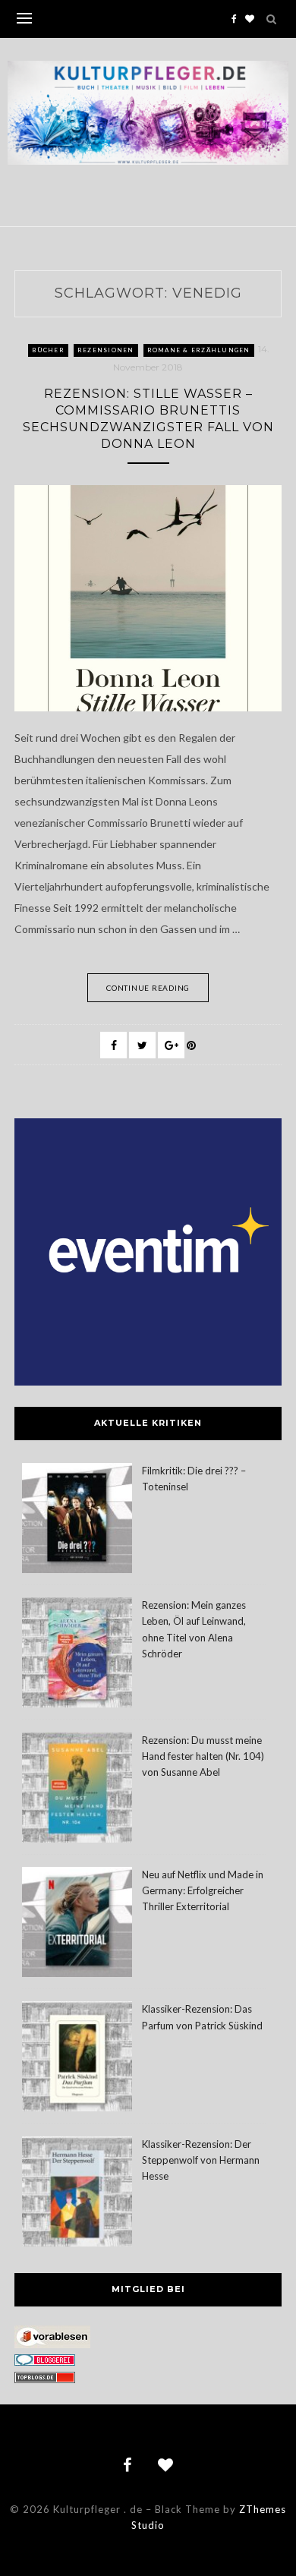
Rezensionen (106, 350)
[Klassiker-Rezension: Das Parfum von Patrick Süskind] (77, 2059)
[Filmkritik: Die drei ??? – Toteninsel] (77, 1520)
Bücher (48, 350)
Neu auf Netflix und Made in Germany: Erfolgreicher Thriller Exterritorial (203, 1890)
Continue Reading (148, 988)
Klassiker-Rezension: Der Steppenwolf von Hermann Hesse (201, 2160)
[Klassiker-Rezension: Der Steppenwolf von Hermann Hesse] (77, 2194)
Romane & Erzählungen (199, 350)
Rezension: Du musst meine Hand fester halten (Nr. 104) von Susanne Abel (203, 1756)
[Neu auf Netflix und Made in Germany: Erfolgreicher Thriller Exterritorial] (77, 1924)
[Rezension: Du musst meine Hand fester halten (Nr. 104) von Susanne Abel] (77, 1790)
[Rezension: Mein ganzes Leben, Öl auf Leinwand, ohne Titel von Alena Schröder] (77, 1655)
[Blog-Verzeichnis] (45, 2362)
